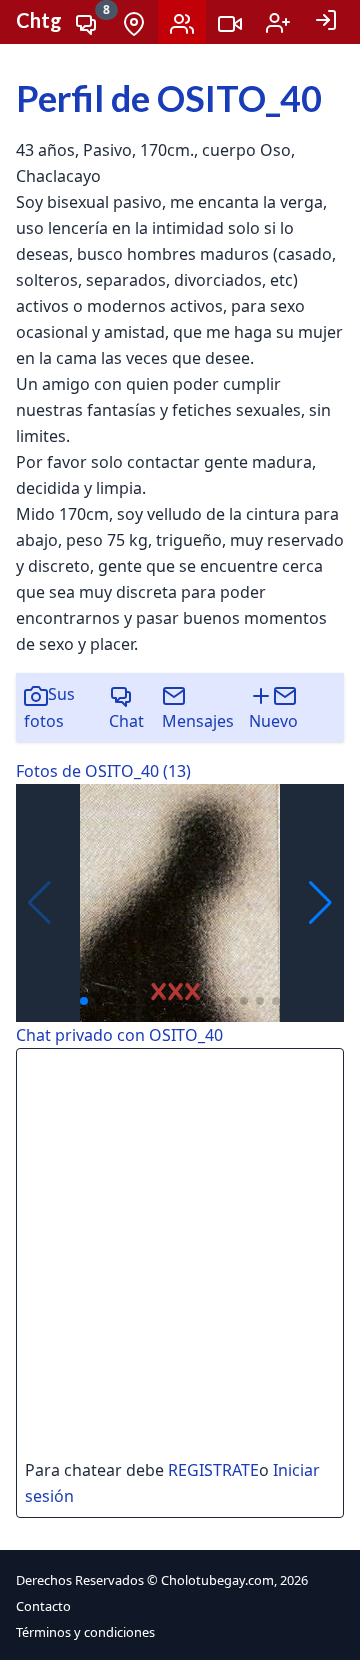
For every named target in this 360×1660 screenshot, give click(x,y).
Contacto (43, 1606)
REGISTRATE (213, 1470)
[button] (320, 903)
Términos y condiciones (85, 1632)
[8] (86, 22)
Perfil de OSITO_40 (169, 98)
